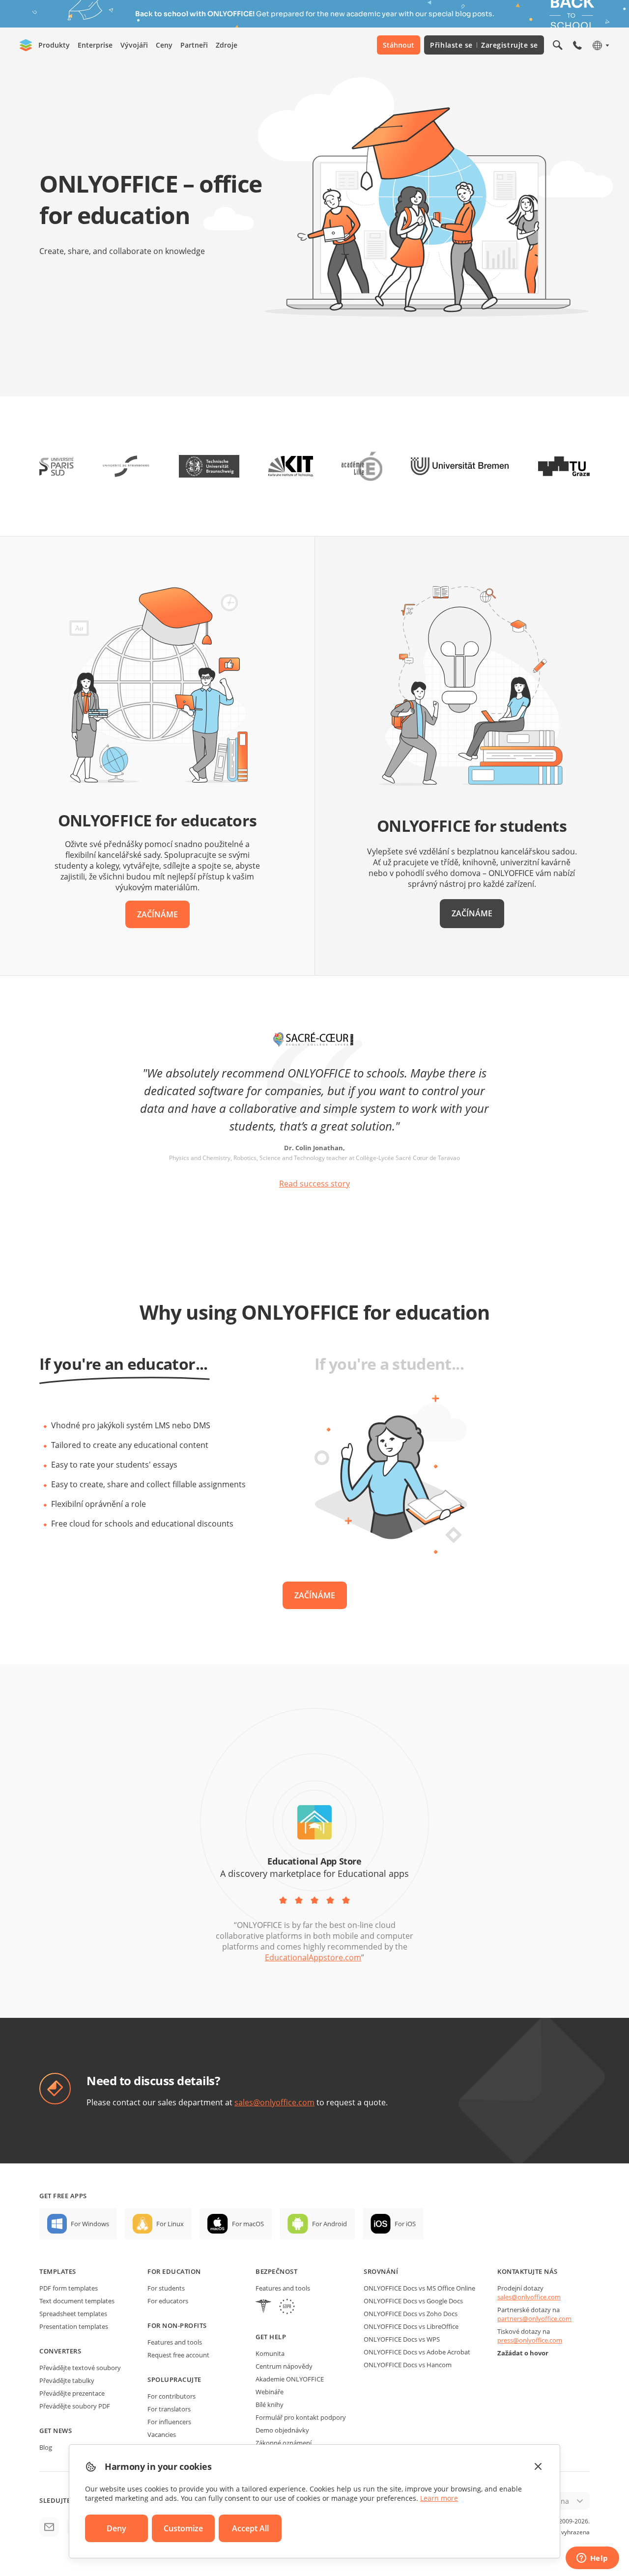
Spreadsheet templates (73, 2314)
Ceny (164, 45)
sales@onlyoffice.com (274, 2102)
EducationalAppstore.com (313, 1957)
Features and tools (175, 2342)
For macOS (248, 2224)
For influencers (169, 2422)
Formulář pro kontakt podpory (301, 2417)
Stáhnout (399, 45)
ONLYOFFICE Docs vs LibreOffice (411, 2326)
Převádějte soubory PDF (75, 2406)
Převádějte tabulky (67, 2380)
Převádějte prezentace (72, 2393)
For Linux (170, 2224)
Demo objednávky (282, 2430)
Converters (60, 2351)
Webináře (270, 2392)
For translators (169, 2409)
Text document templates (77, 2301)
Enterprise (95, 45)
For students (166, 2288)
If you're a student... (389, 1364)
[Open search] (558, 45)
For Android (329, 2224)
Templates (58, 2271)
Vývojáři (134, 45)
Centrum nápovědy (284, 2366)
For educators (168, 2301)
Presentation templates (74, 2326)
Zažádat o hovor (523, 2353)
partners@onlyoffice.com (534, 2319)
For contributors (172, 2396)
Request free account (178, 2355)
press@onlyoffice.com (530, 2340)
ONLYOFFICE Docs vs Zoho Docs (411, 2314)
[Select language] (600, 45)
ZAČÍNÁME (157, 914)
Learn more (439, 2498)
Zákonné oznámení (284, 2443)
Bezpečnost (276, 2271)
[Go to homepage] (26, 45)
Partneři (194, 45)
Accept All (250, 2528)
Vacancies (162, 2434)
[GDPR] (287, 2307)
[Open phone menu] (577, 45)
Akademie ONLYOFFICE (290, 2379)
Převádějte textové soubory (80, 2368)
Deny (116, 2528)
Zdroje (227, 45)
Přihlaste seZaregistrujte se (484, 45)
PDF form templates (69, 2288)
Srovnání (381, 2271)
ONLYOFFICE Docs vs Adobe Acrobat (417, 2352)
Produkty (54, 45)
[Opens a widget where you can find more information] (592, 2559)
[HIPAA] (263, 2307)
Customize (183, 2528)
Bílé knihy (270, 2405)
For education (174, 2271)
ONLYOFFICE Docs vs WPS (402, 2339)
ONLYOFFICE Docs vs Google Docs (413, 2301)
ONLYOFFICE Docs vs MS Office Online (419, 2288)
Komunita (270, 2353)
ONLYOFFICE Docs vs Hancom (408, 2365)
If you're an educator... (124, 1364)
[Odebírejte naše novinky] (49, 2527)
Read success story (314, 1184)
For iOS (405, 2224)
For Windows (90, 2224)
